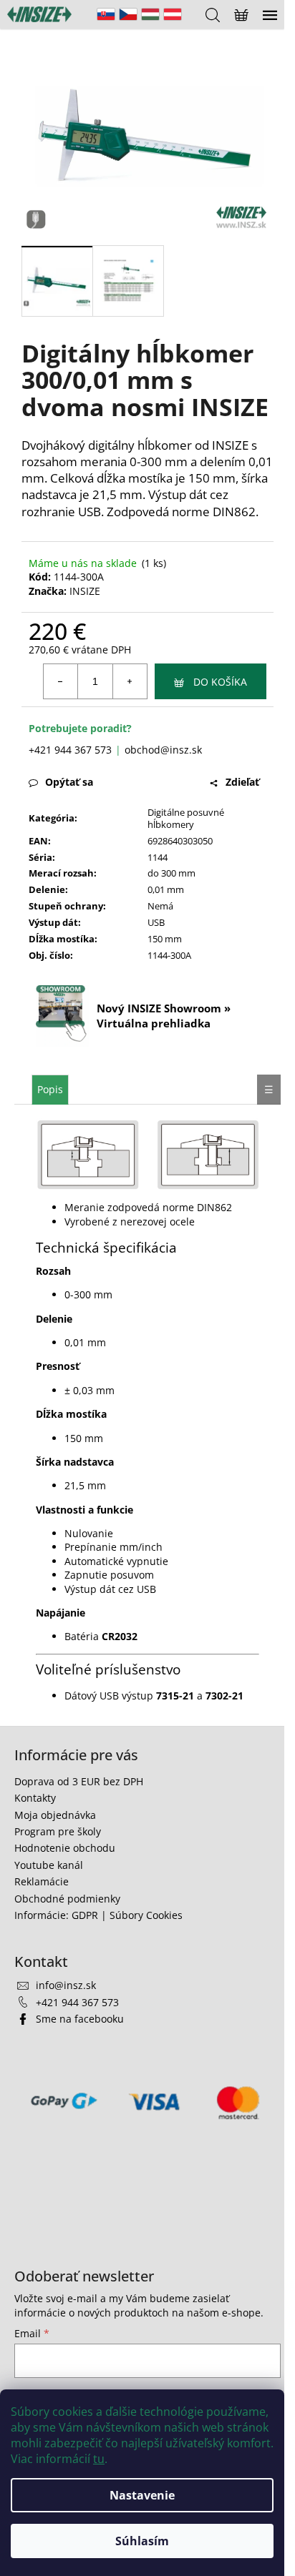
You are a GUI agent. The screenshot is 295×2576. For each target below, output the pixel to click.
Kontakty (35, 1798)
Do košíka (220, 682)
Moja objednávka (55, 1815)
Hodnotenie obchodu (65, 1848)
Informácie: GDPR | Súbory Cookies (98, 1915)
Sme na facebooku (80, 2019)
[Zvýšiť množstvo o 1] (130, 681)
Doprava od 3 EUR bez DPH (79, 1781)
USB (156, 922)
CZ (128, 14)
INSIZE (85, 591)
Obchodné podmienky (67, 1899)
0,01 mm (166, 889)
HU (150, 14)
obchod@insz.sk (163, 750)
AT (173, 14)
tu (99, 2459)
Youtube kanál (49, 1865)
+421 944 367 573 (70, 750)
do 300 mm (171, 873)
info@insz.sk (66, 1985)
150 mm (165, 939)
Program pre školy (58, 1831)
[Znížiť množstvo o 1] (61, 681)
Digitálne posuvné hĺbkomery (186, 818)
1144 (158, 857)
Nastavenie (142, 2495)
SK (106, 14)
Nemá (160, 906)
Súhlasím (142, 2541)
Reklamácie (42, 1881)
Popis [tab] (50, 1089)
